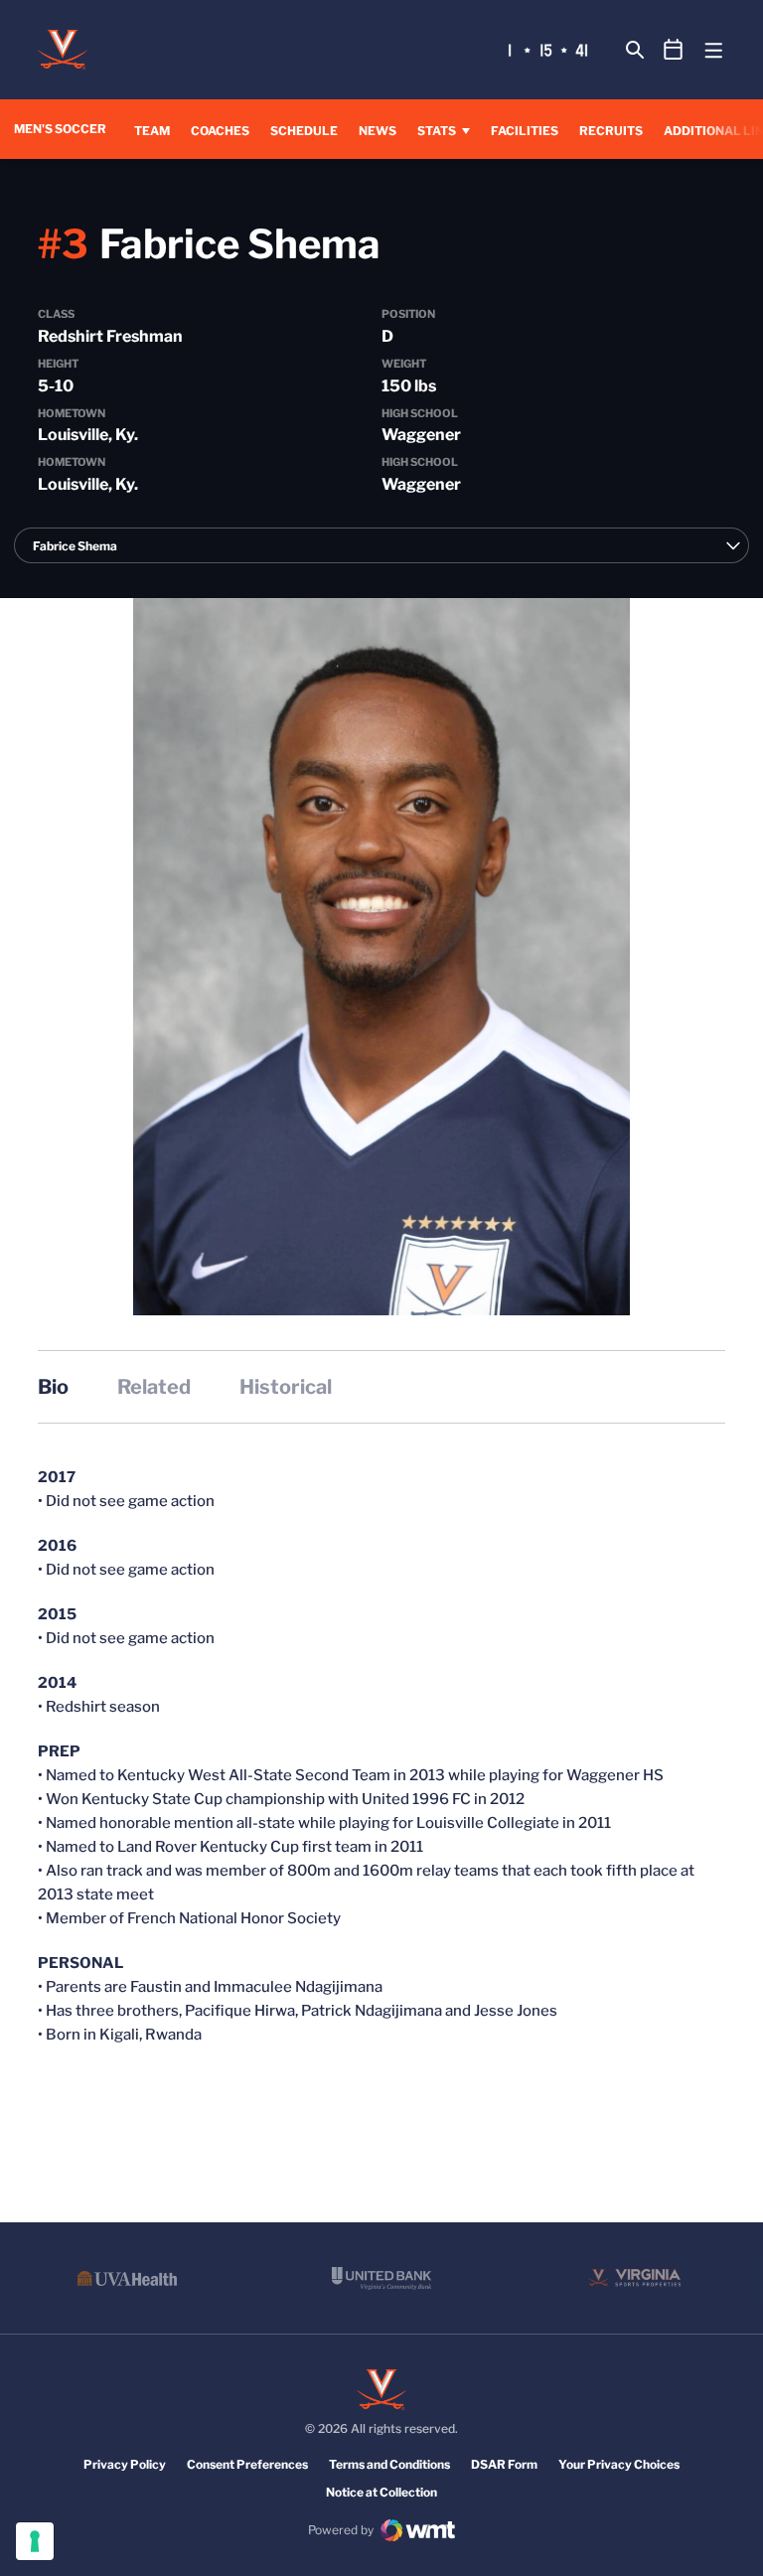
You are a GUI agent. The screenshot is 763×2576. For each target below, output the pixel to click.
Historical (286, 1387)
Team (152, 131)
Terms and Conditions (389, 2464)
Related (154, 1387)
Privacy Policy (125, 2464)
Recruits (611, 131)
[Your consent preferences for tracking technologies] (35, 2541)
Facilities (525, 131)
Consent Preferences (247, 2464)
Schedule (304, 131)
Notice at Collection (381, 2492)
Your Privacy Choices (619, 2464)
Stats (437, 131)
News (378, 131)
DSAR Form (504, 2464)
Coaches (220, 131)
